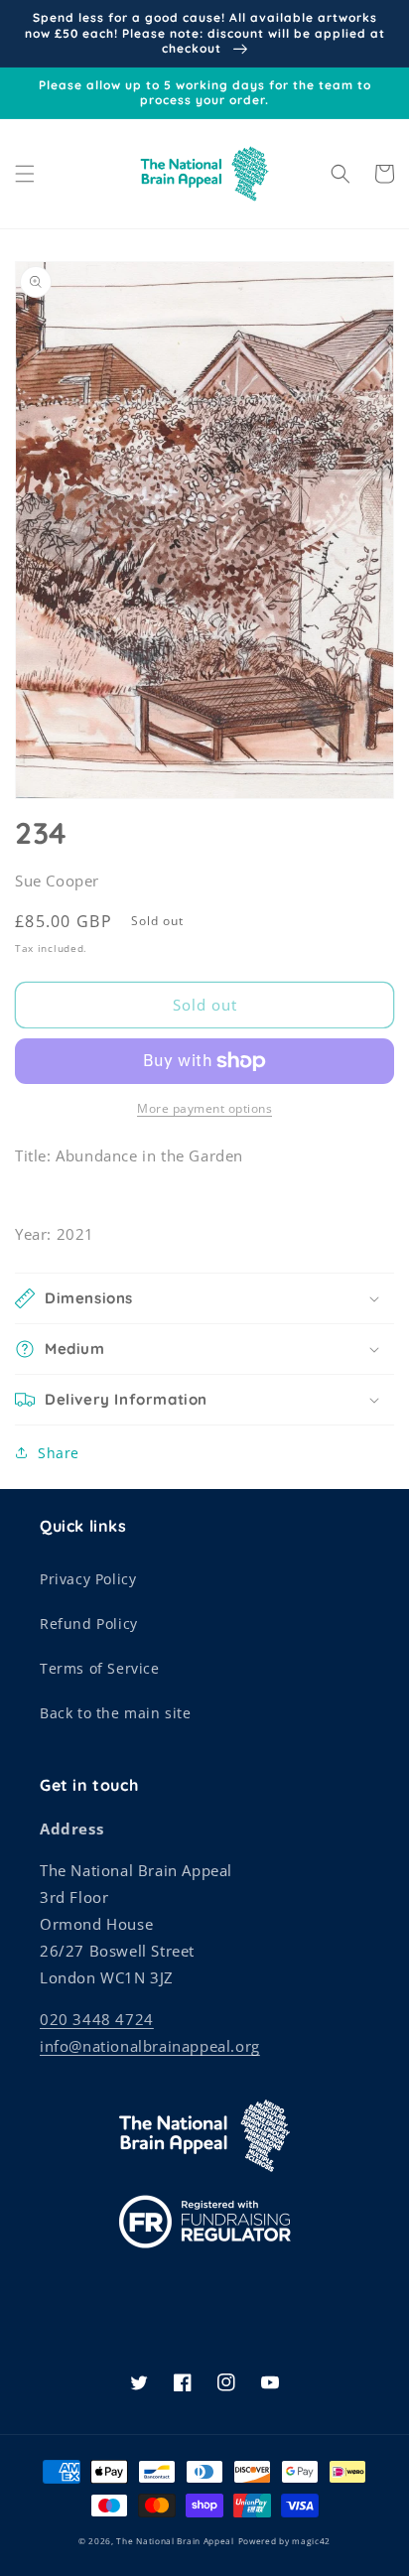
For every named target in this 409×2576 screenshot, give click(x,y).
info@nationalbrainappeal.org (150, 2046)
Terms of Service (100, 1668)
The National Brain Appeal (175, 2541)
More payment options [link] (204, 1108)
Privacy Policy (88, 1579)
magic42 (311, 2541)
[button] (25, 174)
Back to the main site (116, 1713)
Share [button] (59, 1453)
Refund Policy (89, 1624)
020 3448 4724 (97, 2019)
